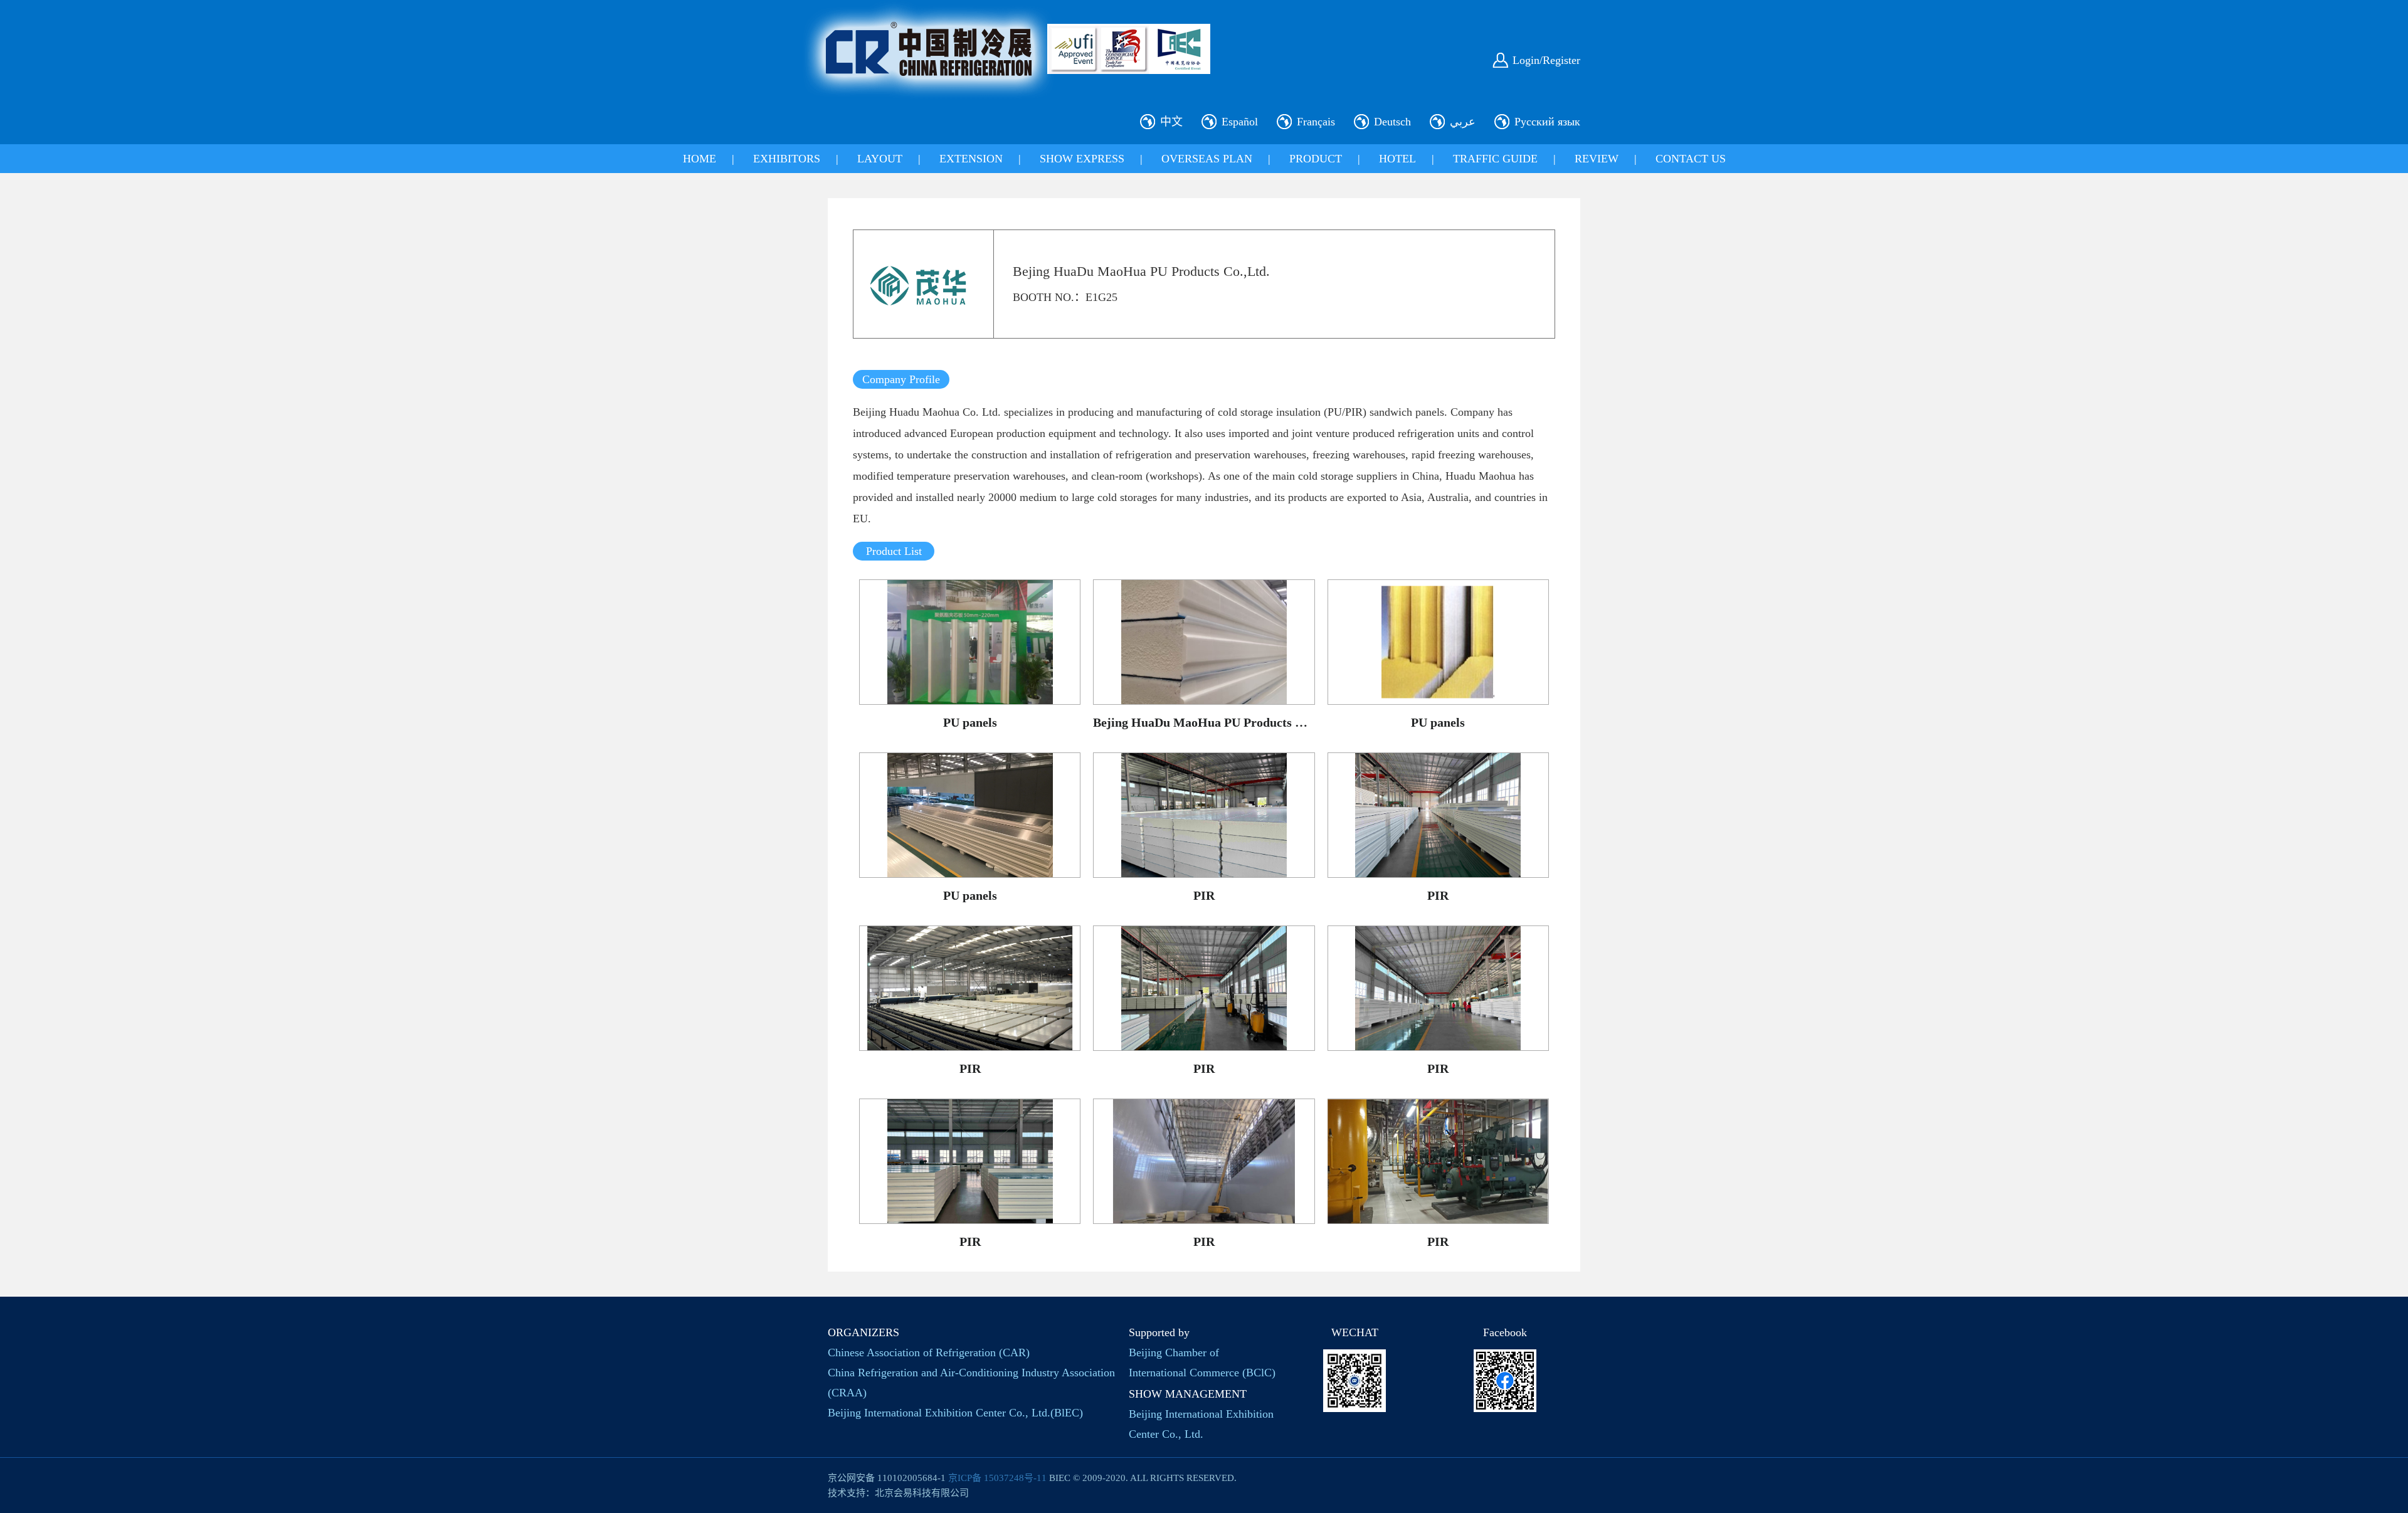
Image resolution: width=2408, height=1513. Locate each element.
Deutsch (1392, 122)
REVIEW (1597, 159)
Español (1240, 122)
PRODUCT (1316, 159)
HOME (700, 159)
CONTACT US (1691, 159)
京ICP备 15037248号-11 (997, 1478)
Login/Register (1546, 60)
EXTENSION (971, 159)
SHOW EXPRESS (1082, 159)
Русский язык (1547, 122)
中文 (1171, 122)
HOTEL (1397, 159)
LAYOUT (880, 159)
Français (1316, 122)
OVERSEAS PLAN (1207, 159)
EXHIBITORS (787, 159)
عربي (1463, 122)
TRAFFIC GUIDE (1495, 159)
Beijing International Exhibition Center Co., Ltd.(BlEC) (955, 1413)
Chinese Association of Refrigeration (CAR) (929, 1352)
